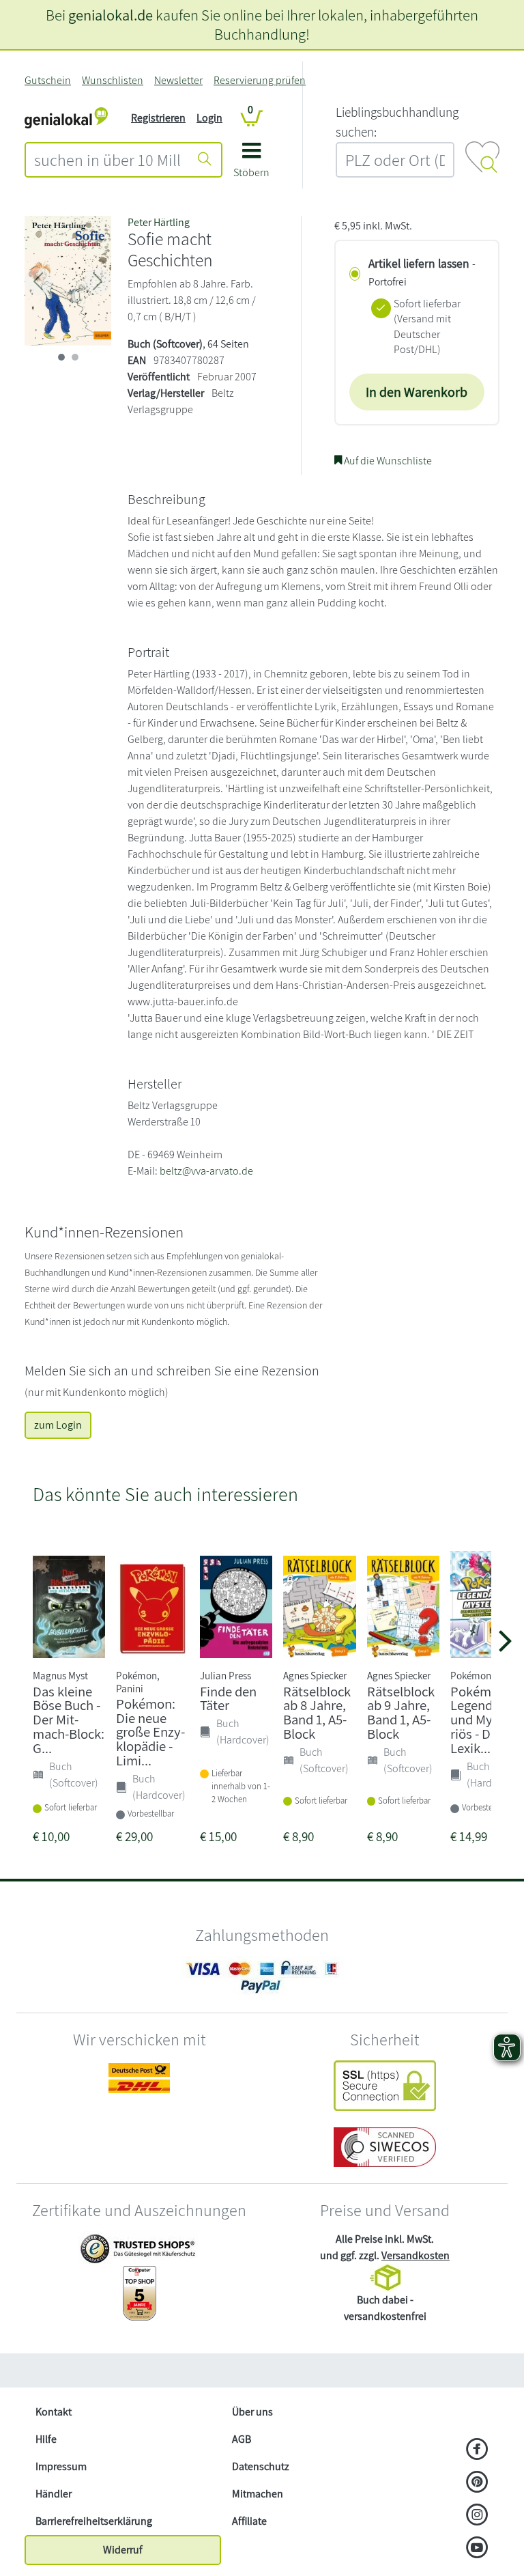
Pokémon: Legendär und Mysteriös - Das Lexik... (482, 1720)
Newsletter (178, 80)
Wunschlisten (113, 80)
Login (209, 118)
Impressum (61, 2466)
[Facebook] (477, 2450)
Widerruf (123, 2550)
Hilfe (46, 2439)
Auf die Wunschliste (387, 461)
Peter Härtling (159, 222)
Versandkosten (416, 2255)
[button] (251, 165)
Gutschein (48, 80)
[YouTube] (477, 2549)
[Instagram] (477, 2516)
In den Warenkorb (417, 392)
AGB (242, 2439)
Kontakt (54, 2412)
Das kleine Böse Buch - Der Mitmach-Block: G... (69, 1720)
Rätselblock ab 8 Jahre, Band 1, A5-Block (317, 1712)
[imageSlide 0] (61, 357)
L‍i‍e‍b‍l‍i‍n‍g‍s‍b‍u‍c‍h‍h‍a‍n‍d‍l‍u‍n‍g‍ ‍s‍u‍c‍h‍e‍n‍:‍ (397, 122)
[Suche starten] (205, 160)
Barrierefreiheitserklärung (94, 2521)
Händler (54, 2494)
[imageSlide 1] (75, 357)
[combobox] (107, 160)
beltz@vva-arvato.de (206, 1171)
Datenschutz (261, 2466)
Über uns (252, 2412)
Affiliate (249, 2521)
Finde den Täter (228, 1698)
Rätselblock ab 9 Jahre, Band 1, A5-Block (401, 1712)
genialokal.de (111, 15)
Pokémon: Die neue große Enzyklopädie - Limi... (150, 1732)
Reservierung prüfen (260, 80)
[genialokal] (66, 117)
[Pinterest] (477, 2483)
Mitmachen (258, 2494)
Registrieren (158, 118)
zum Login (58, 1425)
